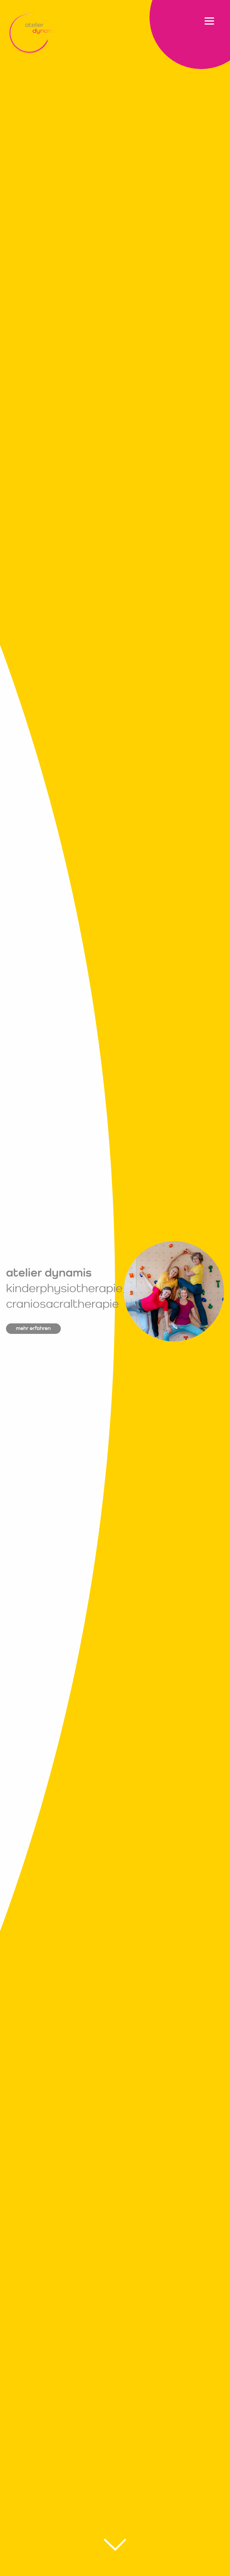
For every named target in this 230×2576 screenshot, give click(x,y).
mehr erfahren (33, 1328)
